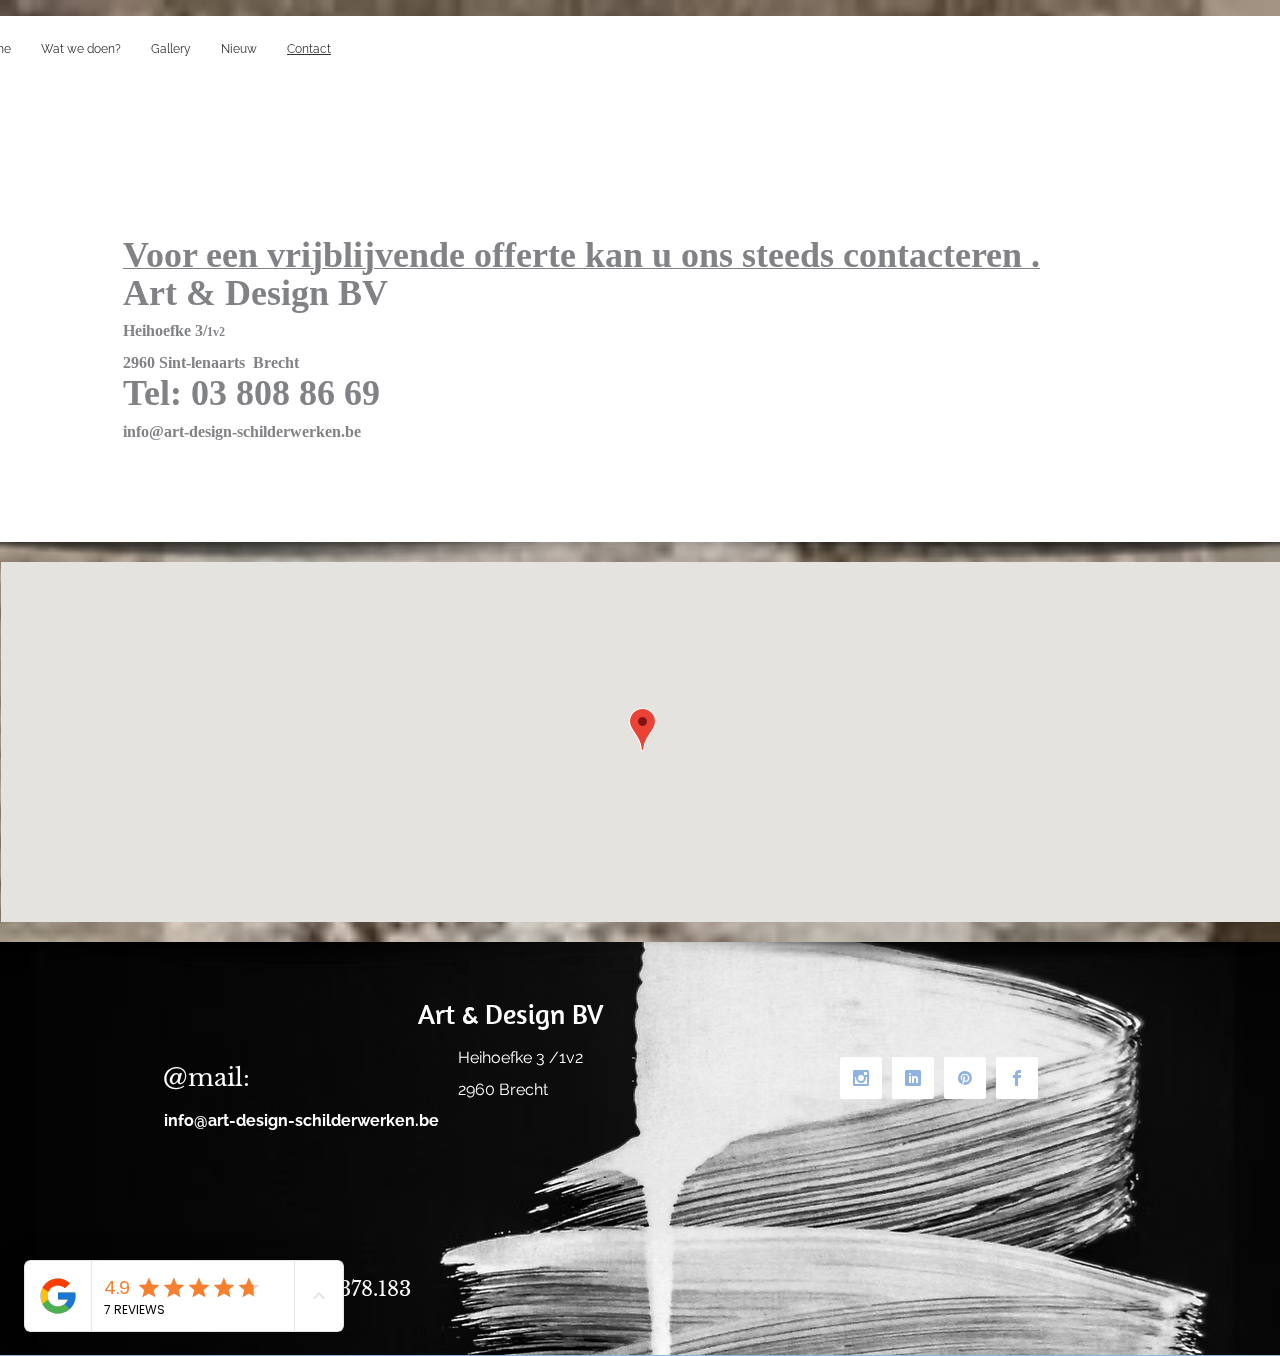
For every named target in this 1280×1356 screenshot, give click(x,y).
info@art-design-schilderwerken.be (242, 431)
